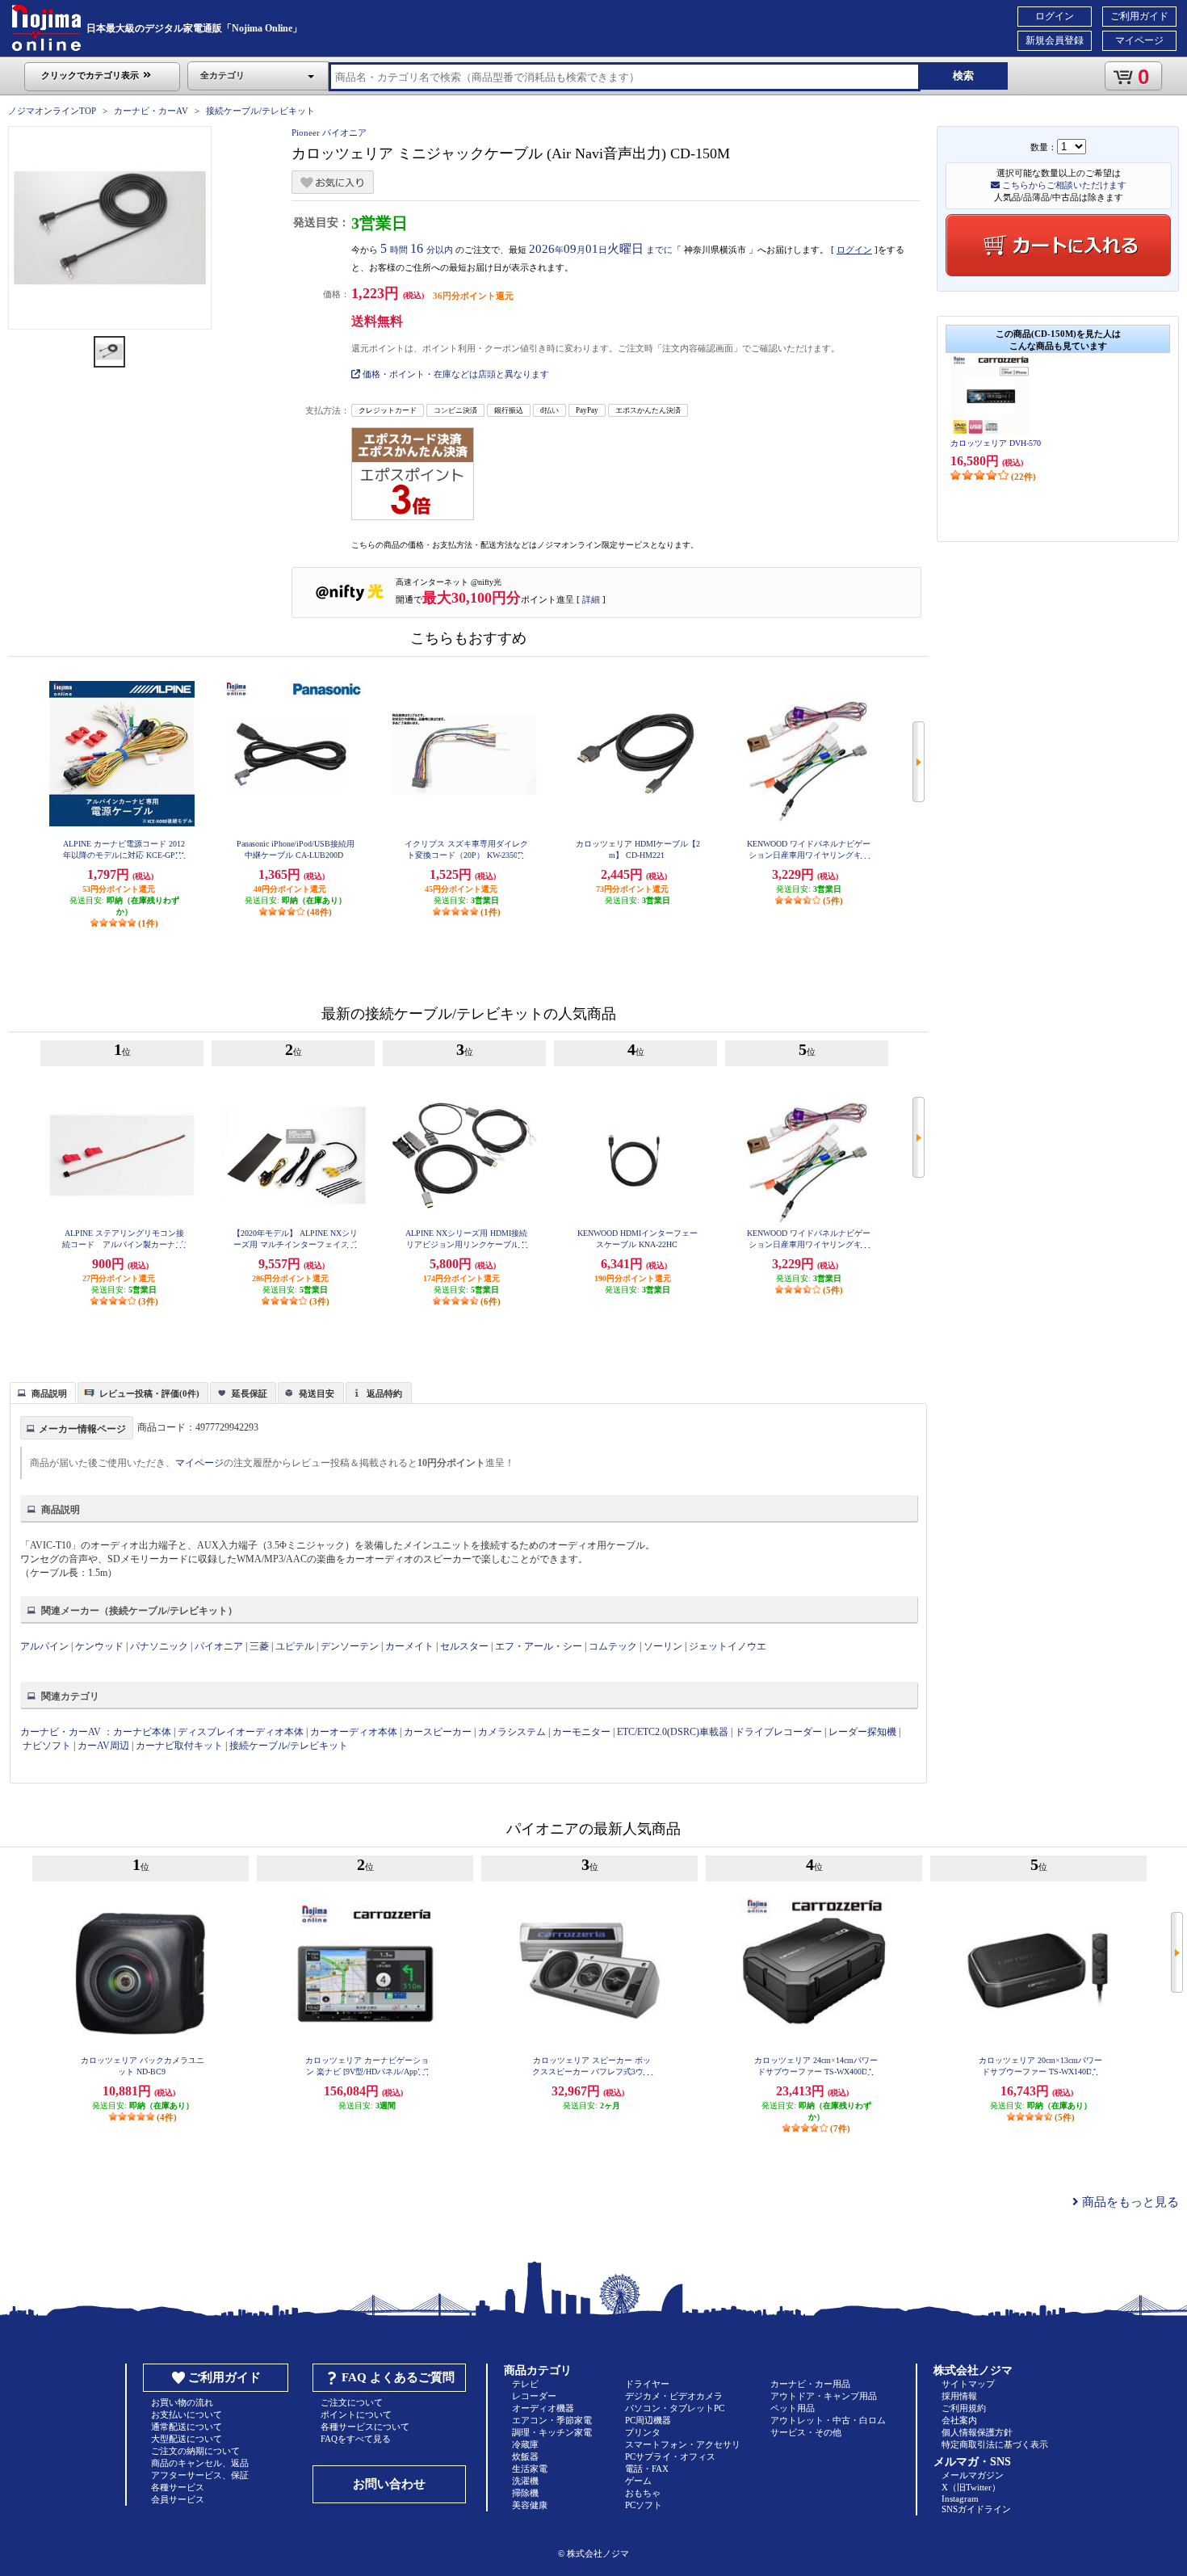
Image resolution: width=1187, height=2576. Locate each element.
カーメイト (409, 1646)
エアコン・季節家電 (552, 2420)
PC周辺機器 (648, 2420)
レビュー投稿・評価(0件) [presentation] (149, 1393)
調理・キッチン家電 (552, 2432)
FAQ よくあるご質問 (398, 2377)
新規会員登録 (1055, 40)
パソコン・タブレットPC (675, 2408)
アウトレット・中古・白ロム (828, 2420)
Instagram (960, 2498)
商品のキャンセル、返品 (200, 2463)
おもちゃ (643, 2493)
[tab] (43, 1393)
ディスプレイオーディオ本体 (241, 1732)
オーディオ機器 (543, 2408)
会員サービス (178, 2499)
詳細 (591, 599)
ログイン (1055, 16)
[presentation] (41, 1392)
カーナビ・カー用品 (810, 2384)
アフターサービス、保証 (200, 2475)
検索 (963, 76)
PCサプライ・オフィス (670, 2456)
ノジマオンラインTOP (52, 111)
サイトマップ (968, 2384)
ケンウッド (99, 1646)
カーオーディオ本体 (354, 1732)
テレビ (525, 2384)
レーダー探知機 (862, 1732)
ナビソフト (47, 1746)
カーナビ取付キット (179, 1746)
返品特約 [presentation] (384, 1393)
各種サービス (178, 2487)
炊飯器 (525, 2456)
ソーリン (663, 1646)
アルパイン (44, 1646)
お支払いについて (187, 2414)
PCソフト (644, 2505)
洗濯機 (525, 2481)
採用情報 (959, 2396)
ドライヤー (647, 2384)
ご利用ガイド (1139, 16)
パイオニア (219, 1646)
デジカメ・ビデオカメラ (674, 2396)
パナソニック (159, 1646)
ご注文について (352, 2402)
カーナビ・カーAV (151, 111)
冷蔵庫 (525, 2444)
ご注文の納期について (195, 2451)
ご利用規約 (964, 2408)
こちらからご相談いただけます (1063, 185)
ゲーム (638, 2481)
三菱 (259, 1646)
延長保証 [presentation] (250, 1393)
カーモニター (581, 1732)
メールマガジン (973, 2475)
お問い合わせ (389, 2484)
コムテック (613, 1646)
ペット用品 (793, 2408)
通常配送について (187, 2427)
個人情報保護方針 (977, 2432)
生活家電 (530, 2469)
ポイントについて (356, 2414)
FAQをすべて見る (356, 2439)
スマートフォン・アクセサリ (683, 2444)
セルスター (464, 1646)
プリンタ (643, 2432)
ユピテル (295, 1646)
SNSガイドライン (976, 2509)
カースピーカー (438, 1732)
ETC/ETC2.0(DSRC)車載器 (673, 1732)
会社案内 (959, 2420)
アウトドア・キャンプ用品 (824, 2396)
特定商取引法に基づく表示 (995, 2444)
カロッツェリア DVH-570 (996, 443)
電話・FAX (647, 2469)
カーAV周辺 (103, 1746)
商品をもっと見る (1129, 2202)
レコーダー (534, 2396)
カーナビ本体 (142, 1732)
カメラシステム (512, 1732)
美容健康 (530, 2505)
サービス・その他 (806, 2432)
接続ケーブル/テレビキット (260, 111)
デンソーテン (350, 1646)
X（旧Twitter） (971, 2487)
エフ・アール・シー (539, 1646)
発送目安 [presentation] (317, 1393)
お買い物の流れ (182, 2402)
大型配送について (187, 2439)
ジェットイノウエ (728, 1646)
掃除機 (525, 2493)
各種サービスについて (365, 2427)
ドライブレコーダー (778, 1732)
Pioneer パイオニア (329, 132)
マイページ (1139, 40)
